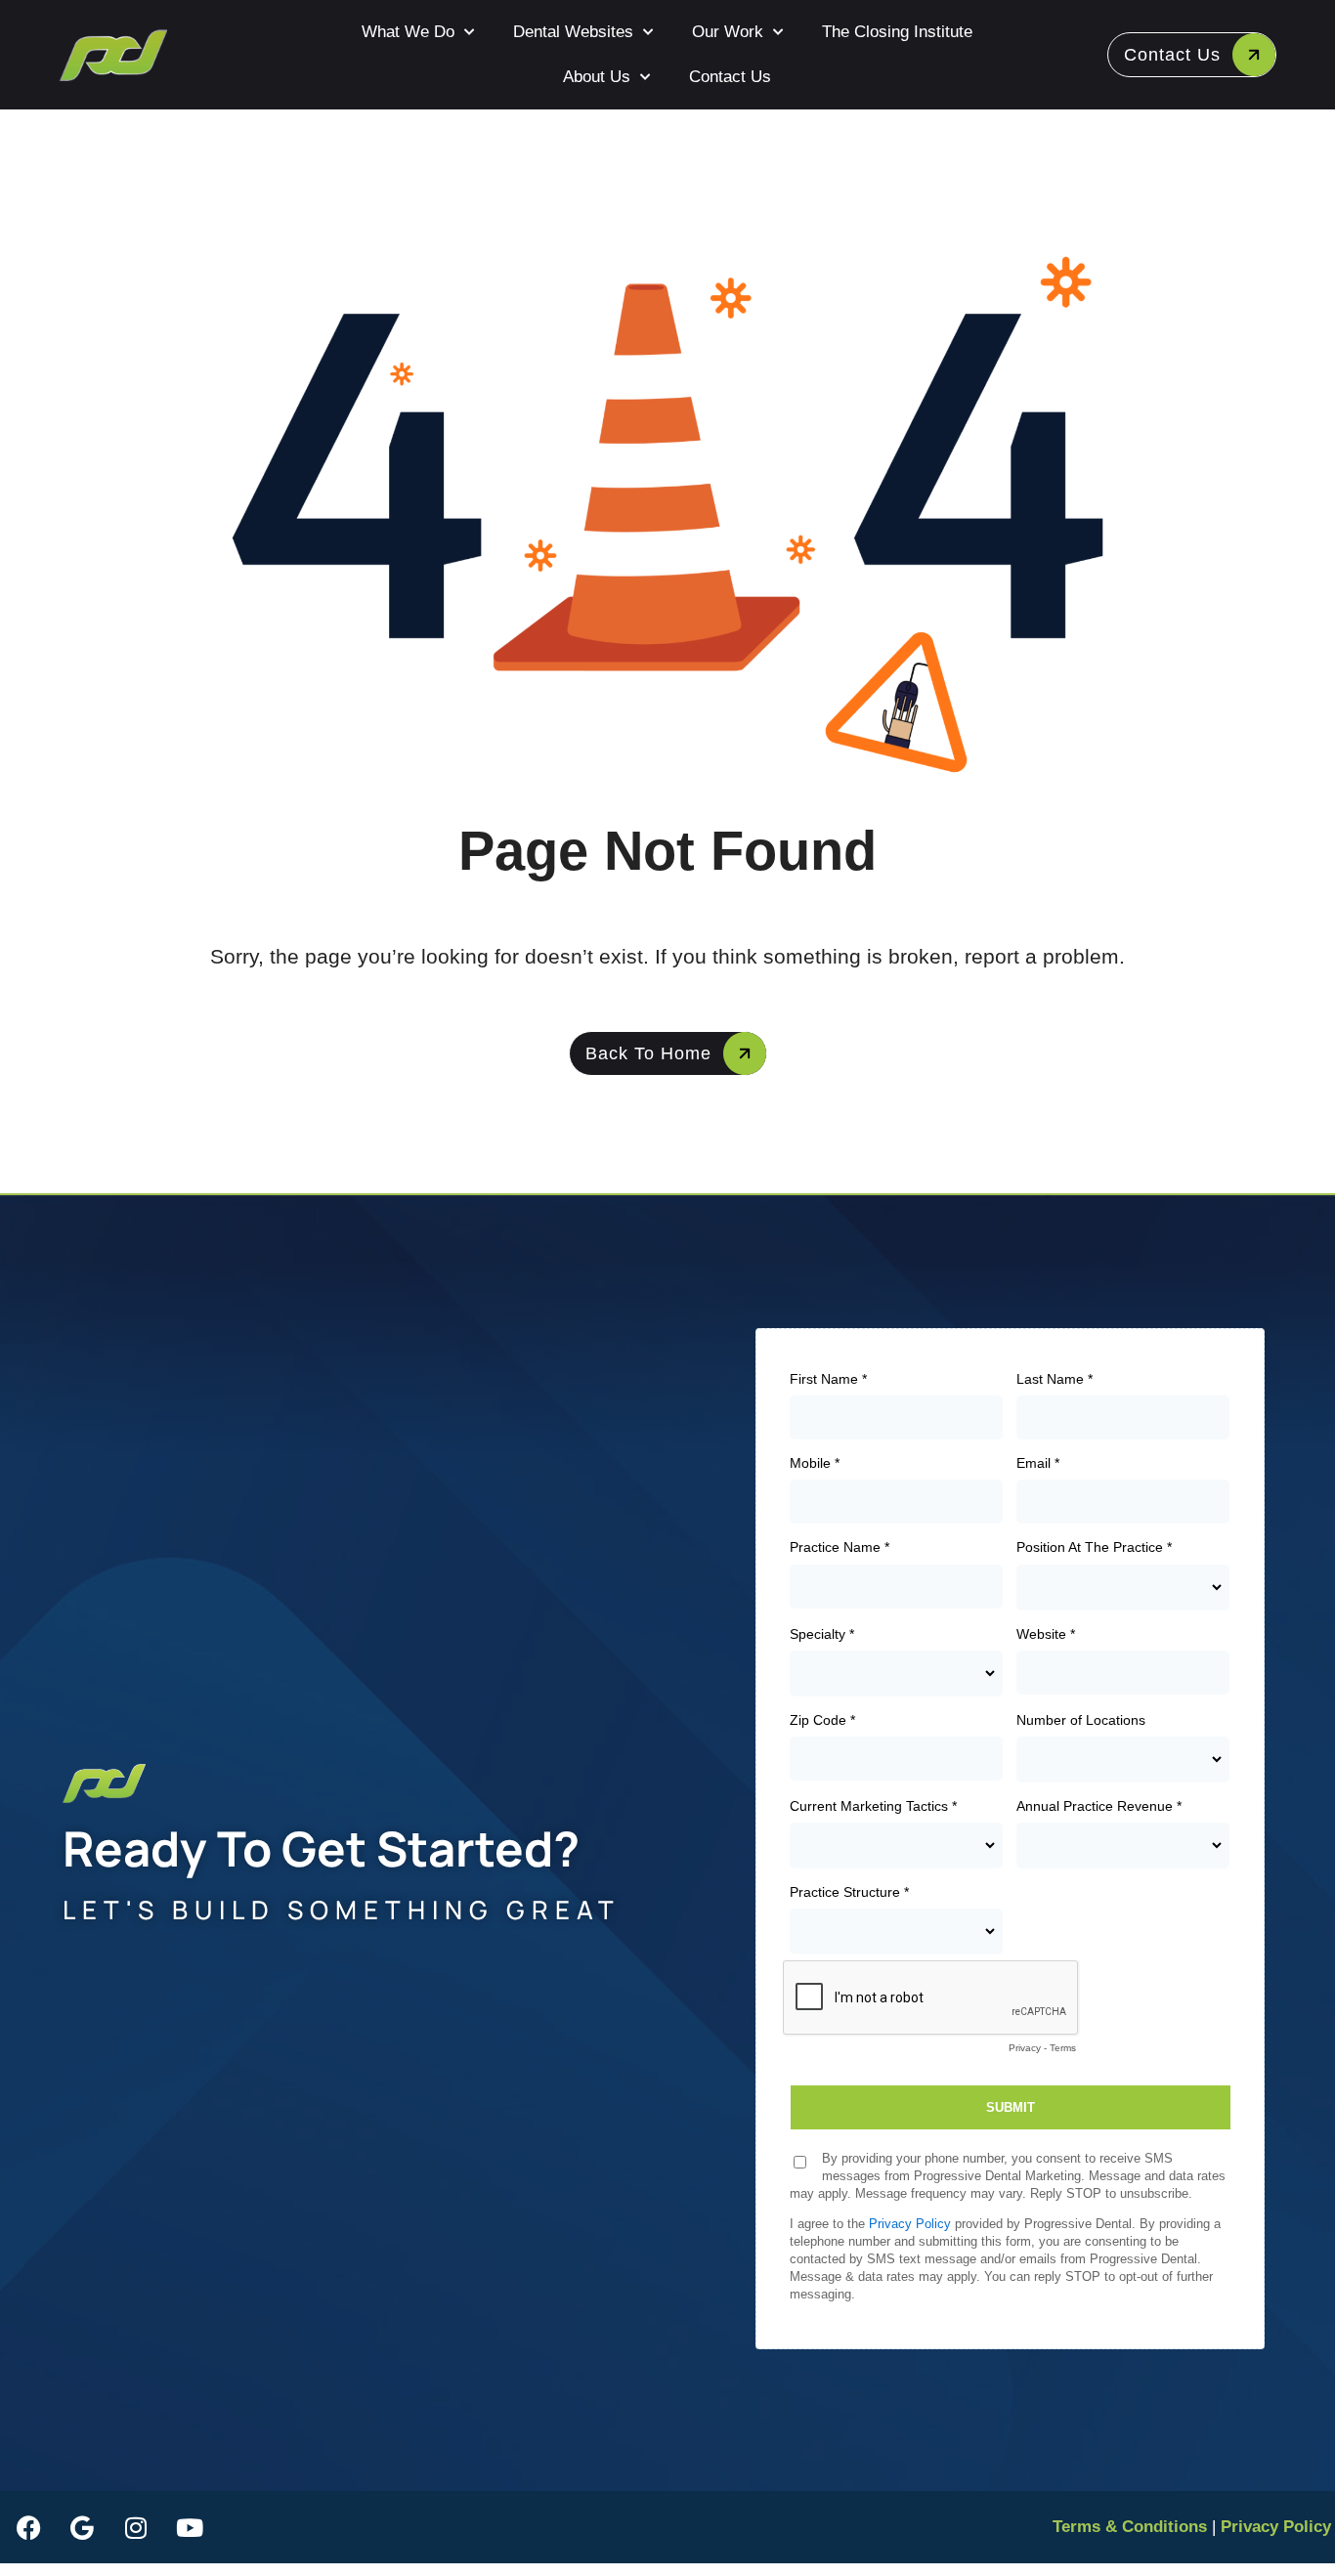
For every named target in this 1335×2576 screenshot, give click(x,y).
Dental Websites (573, 32)
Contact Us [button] (1172, 55)
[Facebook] (28, 2527)
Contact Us (730, 77)
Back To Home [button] (648, 1053)
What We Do (408, 32)
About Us (597, 77)
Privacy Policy (1276, 2527)
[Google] (82, 2527)
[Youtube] (190, 2527)
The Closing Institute (897, 32)
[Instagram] (136, 2527)
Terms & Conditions (1130, 2527)
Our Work (728, 32)
